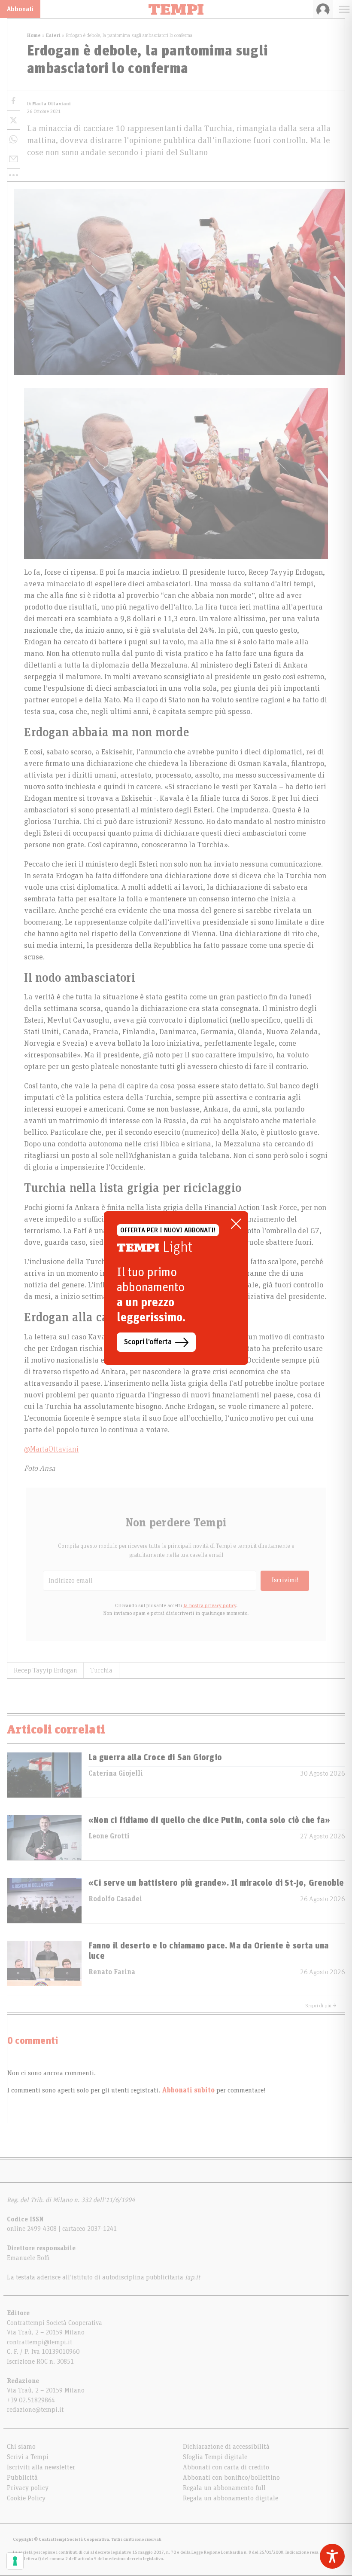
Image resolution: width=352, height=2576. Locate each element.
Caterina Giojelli (116, 1773)
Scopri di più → (321, 2006)
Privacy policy (28, 2488)
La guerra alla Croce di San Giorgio (155, 1758)
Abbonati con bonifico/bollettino (231, 2478)
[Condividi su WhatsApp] (14, 139)
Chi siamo (21, 2447)
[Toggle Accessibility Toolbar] (332, 2556)
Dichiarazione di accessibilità (226, 2447)
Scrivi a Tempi (28, 2457)
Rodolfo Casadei (115, 1899)
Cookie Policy (26, 2498)
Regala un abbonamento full (224, 2488)
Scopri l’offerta (148, 1342)
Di (49, 104)
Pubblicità (22, 2478)
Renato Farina (112, 1972)
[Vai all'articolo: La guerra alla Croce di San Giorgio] (44, 1775)
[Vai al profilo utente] (323, 9)
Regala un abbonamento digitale (231, 2498)
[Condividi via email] (14, 159)
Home (34, 35)
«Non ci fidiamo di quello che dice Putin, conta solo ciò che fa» (209, 1820)
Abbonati (20, 9)
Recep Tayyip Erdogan (45, 1670)
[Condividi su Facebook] (14, 101)
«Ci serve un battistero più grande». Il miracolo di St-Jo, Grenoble (216, 1883)
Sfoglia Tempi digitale (215, 2457)
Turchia (101, 1670)
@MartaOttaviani (51, 1449)
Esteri (53, 35)
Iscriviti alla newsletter (41, 2467)
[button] (14, 175)
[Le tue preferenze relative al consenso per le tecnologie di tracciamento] (15, 2561)
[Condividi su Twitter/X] (14, 120)
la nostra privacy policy (210, 1605)
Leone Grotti (109, 1836)
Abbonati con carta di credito (226, 2467)
